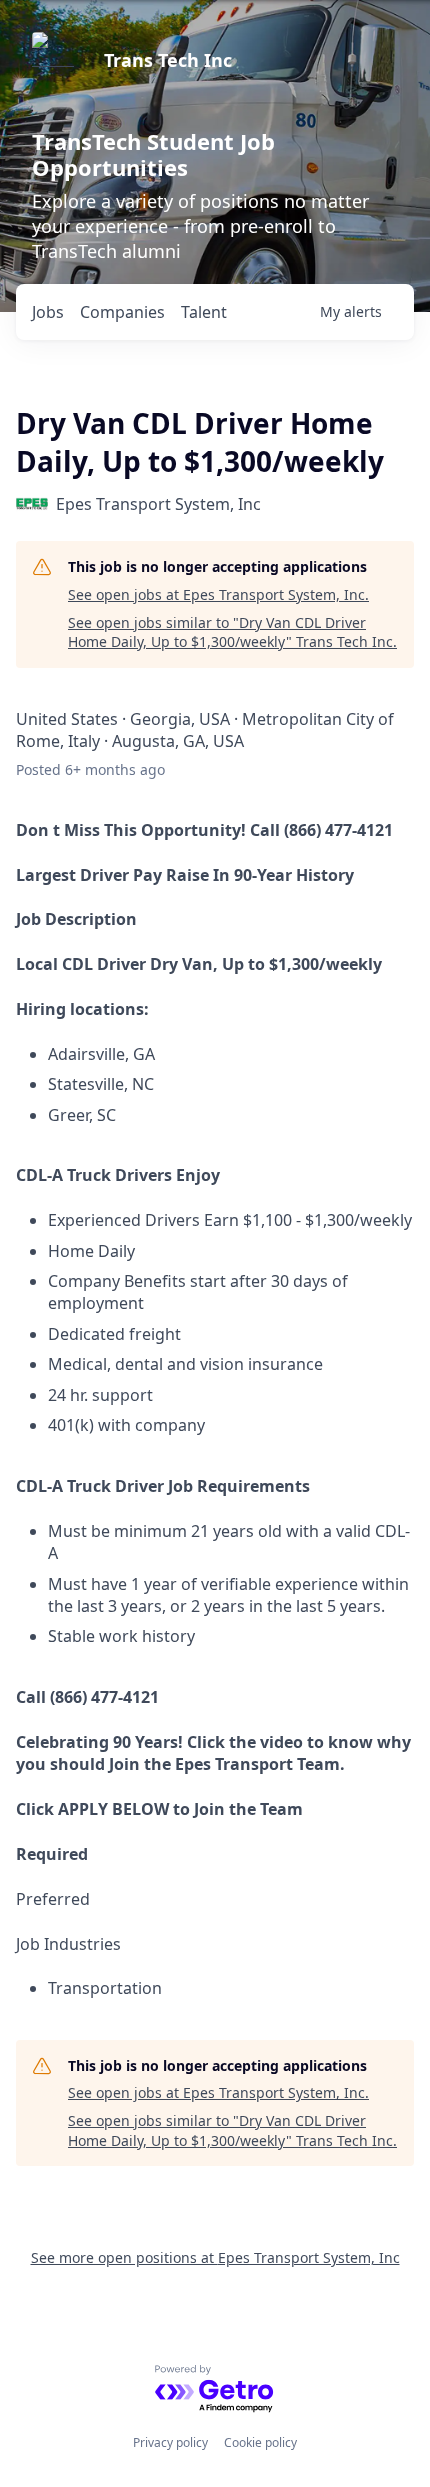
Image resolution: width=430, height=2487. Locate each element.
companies (122, 312)
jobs (48, 312)
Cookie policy (260, 2442)
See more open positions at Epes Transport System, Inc (215, 2257)
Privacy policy (170, 2442)
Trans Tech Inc (168, 60)
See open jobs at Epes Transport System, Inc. (218, 594)
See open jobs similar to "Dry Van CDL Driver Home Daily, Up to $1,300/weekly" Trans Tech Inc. (232, 632)
